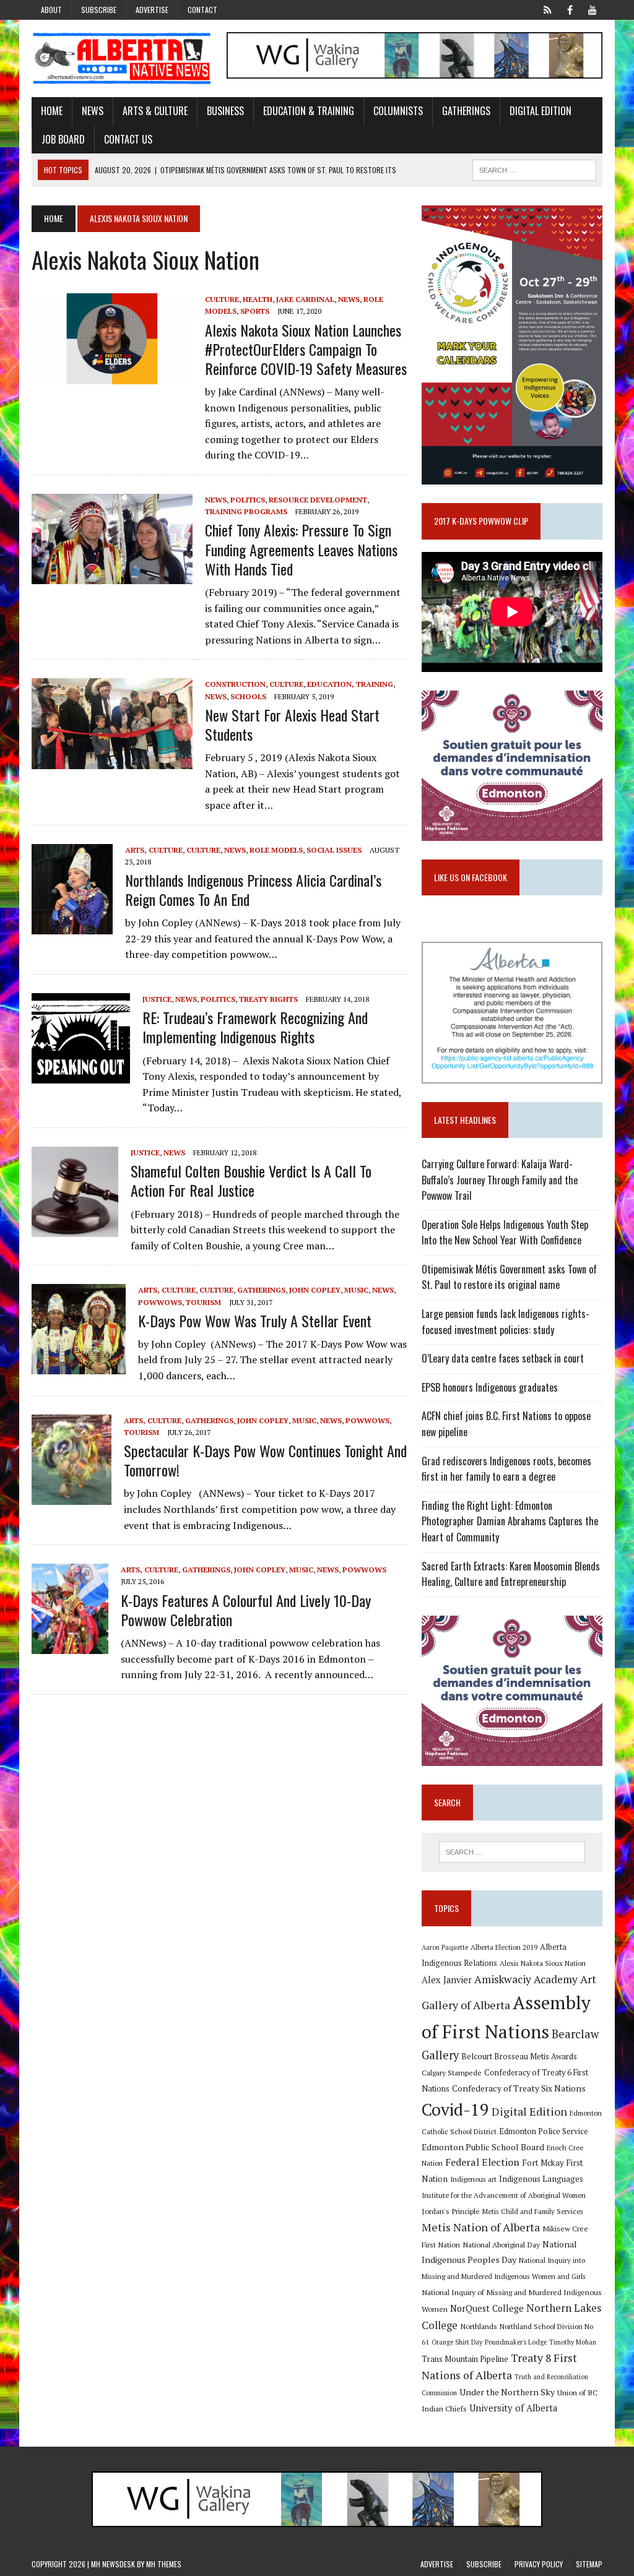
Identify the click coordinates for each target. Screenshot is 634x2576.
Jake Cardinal (305, 299)
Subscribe (99, 10)
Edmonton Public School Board (483, 2147)
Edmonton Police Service (544, 2131)
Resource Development (318, 500)
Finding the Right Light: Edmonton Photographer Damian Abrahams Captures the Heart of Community (510, 1521)
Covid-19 (455, 2109)
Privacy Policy (539, 2564)
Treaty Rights (268, 999)
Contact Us (128, 139)
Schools (248, 696)
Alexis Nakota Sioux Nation (543, 1963)
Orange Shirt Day (457, 2342)
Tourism (203, 1302)
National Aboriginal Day (501, 2244)
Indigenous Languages (541, 2179)
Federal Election (482, 2162)
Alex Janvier (447, 1980)
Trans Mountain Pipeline (465, 2359)
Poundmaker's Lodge (516, 2342)
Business (225, 111)
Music (356, 1290)
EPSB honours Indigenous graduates (490, 1387)
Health (258, 299)
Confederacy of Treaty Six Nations (519, 2088)
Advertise (152, 10)
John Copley (315, 1290)
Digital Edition (541, 111)
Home (52, 111)
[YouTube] (593, 9)
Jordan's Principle (451, 2211)
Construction (235, 684)
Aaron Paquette (445, 1947)
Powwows (160, 1302)
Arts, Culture (154, 850)
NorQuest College (487, 2308)
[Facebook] (570, 9)
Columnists (398, 111)
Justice (157, 999)
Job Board (63, 139)
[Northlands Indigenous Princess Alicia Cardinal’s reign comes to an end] (72, 926)
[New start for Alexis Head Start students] (112, 760)
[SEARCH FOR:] (534, 168)
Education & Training (309, 111)
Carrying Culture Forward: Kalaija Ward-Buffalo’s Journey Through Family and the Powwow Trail (500, 1180)
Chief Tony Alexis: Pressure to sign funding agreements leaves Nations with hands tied (301, 549)
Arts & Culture (155, 111)
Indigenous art (473, 2179)
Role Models (276, 850)
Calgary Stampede (452, 2072)
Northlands (479, 2326)
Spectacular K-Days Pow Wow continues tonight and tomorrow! (265, 1460)
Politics (248, 500)
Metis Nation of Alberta (481, 2227)
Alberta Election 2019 (504, 1947)
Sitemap (589, 2564)
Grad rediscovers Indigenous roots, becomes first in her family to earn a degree (506, 1469)
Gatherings (466, 111)
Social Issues (334, 850)
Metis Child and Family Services (533, 2211)
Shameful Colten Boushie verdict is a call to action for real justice (251, 1180)
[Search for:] (512, 1852)
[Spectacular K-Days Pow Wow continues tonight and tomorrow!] (72, 1496)
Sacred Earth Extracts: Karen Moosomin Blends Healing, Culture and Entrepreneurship (511, 1574)
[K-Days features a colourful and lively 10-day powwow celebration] (70, 1646)
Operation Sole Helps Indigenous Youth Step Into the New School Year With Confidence (505, 1233)
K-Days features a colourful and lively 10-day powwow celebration (246, 1610)
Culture (222, 299)
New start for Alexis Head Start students (292, 724)
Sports (255, 311)
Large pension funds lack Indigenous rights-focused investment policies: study (506, 1322)
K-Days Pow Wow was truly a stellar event (255, 1320)
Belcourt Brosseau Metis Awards (519, 2057)
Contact (202, 10)
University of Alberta (513, 2408)
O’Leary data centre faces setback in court (503, 1358)
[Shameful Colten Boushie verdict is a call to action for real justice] (75, 1228)
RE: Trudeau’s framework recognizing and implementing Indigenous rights (255, 1027)
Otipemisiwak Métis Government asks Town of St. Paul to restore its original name (509, 1277)
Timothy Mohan (573, 2342)
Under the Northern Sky (507, 2392)
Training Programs (246, 511)
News (93, 111)
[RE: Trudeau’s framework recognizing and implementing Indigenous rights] (81, 1075)
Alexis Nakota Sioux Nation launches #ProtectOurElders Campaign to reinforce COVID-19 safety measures (306, 349)
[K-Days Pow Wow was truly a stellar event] (79, 1366)
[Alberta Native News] (122, 58)
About (51, 10)
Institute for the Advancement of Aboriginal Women (504, 2195)
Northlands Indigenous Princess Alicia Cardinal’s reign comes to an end (253, 890)
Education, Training (350, 684)
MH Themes (164, 2564)
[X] (548, 9)
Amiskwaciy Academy (526, 1979)
